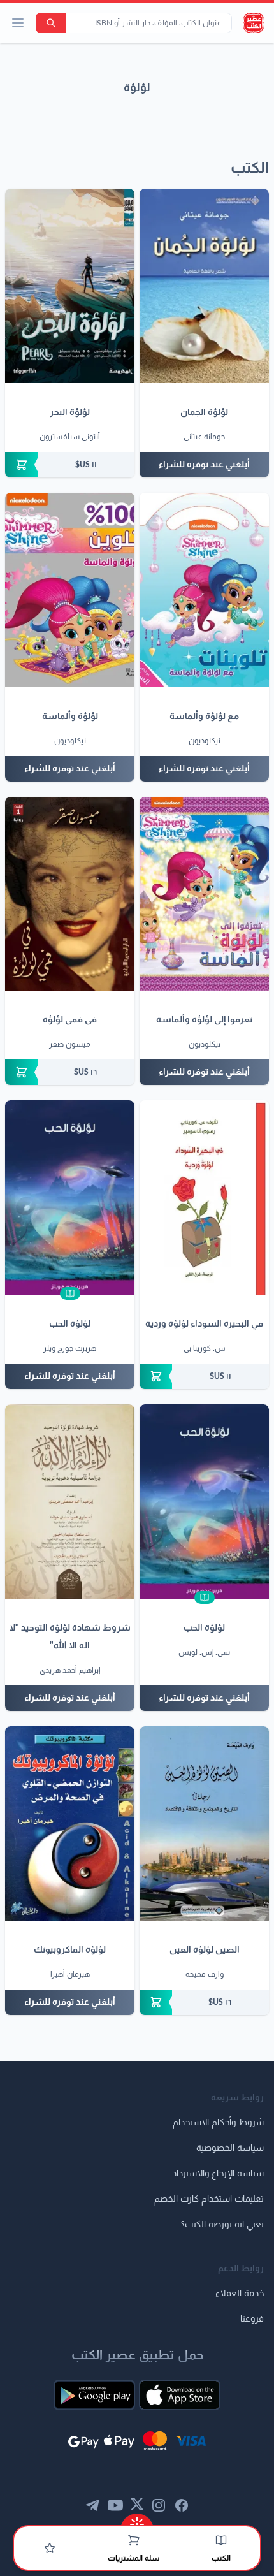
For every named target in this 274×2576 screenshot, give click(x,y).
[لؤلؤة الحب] (70, 1197)
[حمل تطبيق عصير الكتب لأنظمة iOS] (180, 2395)
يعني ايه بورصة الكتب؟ (222, 2225)
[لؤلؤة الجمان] (204, 286)
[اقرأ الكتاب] (70, 1293)
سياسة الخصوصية (230, 2148)
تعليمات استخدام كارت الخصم (209, 2199)
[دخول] (50, 2548)
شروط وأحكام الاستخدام (218, 2123)
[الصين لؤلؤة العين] (204, 1823)
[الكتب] (221, 2540)
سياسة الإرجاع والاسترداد (218, 2174)
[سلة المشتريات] (134, 2540)
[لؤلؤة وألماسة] (70, 590)
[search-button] (51, 23)
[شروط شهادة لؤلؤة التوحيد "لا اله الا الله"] (70, 1502)
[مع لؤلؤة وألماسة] (204, 590)
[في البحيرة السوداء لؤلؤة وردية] (204, 1197)
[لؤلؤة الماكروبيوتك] (70, 1823)
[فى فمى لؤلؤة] (70, 894)
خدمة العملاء (240, 2294)
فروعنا (252, 2319)
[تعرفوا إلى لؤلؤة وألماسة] (204, 894)
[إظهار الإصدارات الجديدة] (137, 2520)
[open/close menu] (18, 23)
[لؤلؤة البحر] (70, 286)
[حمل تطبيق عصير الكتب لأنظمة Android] (94, 2395)
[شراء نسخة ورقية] (70, 465)
